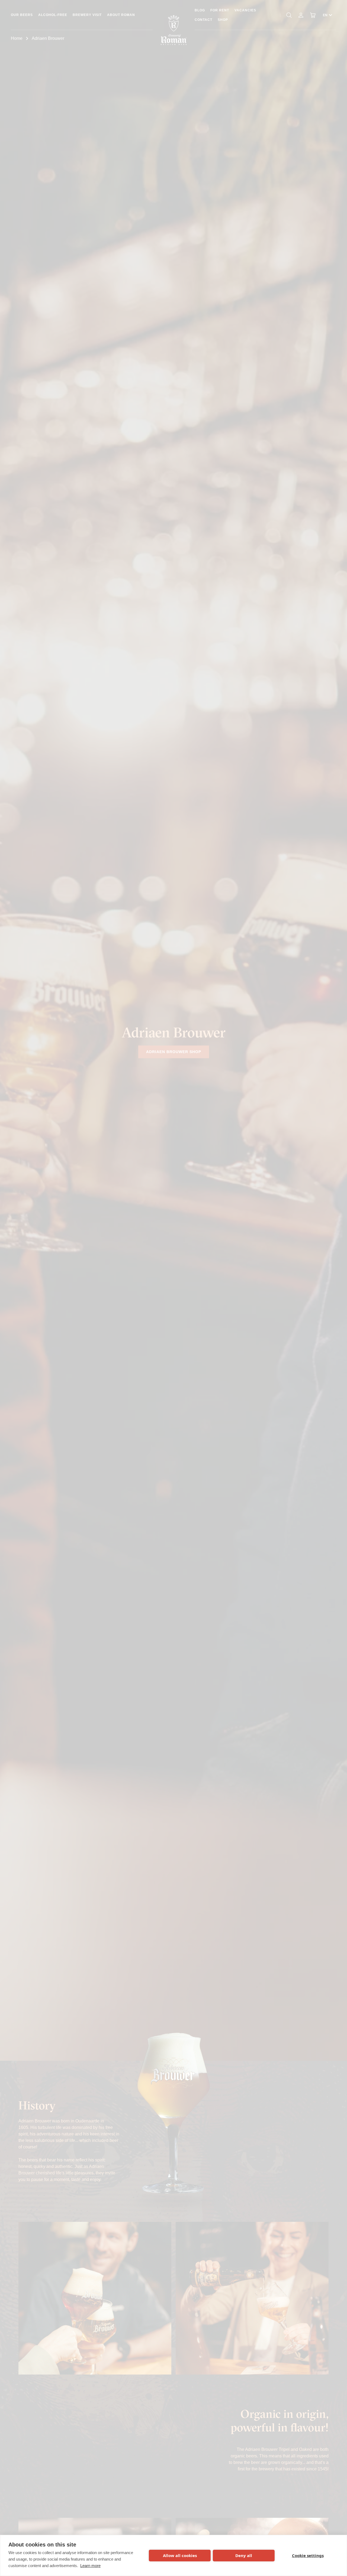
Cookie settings (308, 2555)
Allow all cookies (180, 2555)
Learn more (90, 2566)
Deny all (244, 2555)
